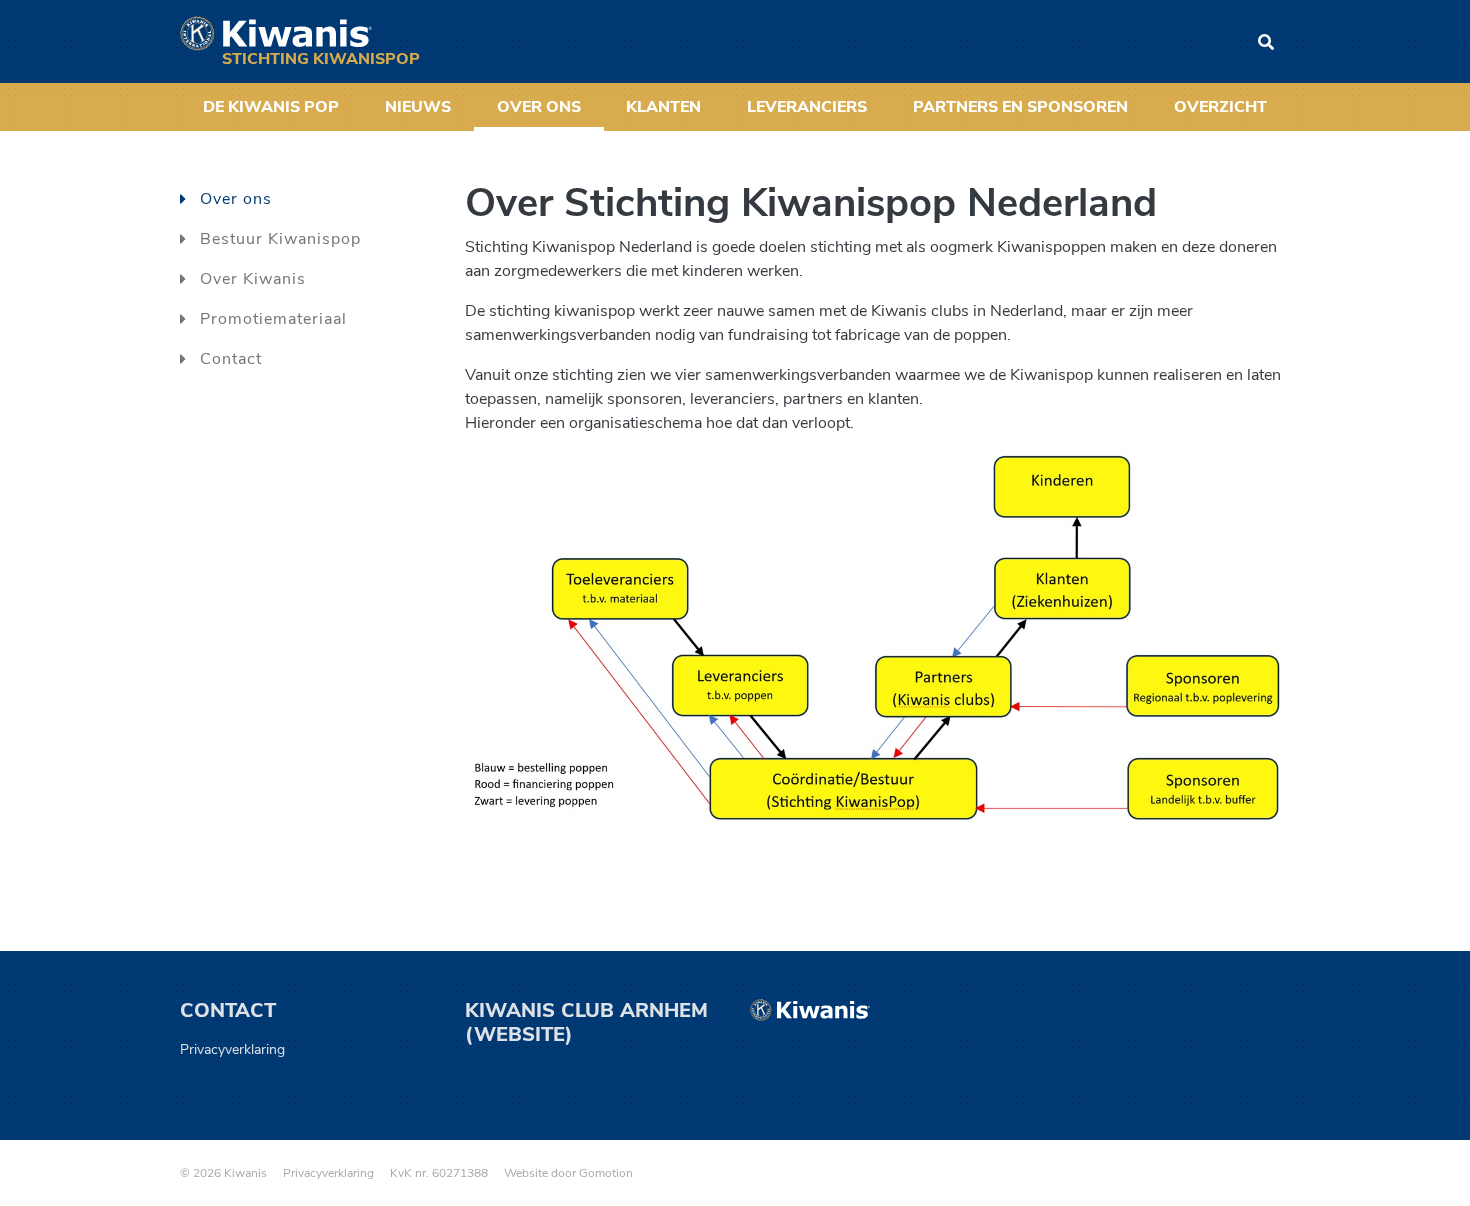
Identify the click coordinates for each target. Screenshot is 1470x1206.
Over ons (539, 107)
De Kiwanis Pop (271, 107)
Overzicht (1220, 107)
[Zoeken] (1266, 42)
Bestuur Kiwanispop (280, 239)
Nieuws (418, 107)
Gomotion (606, 1173)
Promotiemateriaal (273, 319)
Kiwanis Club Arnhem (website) (586, 1022)
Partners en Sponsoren (1020, 107)
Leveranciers (807, 107)
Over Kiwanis (253, 279)
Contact (231, 359)
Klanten (663, 107)
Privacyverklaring (232, 1049)
